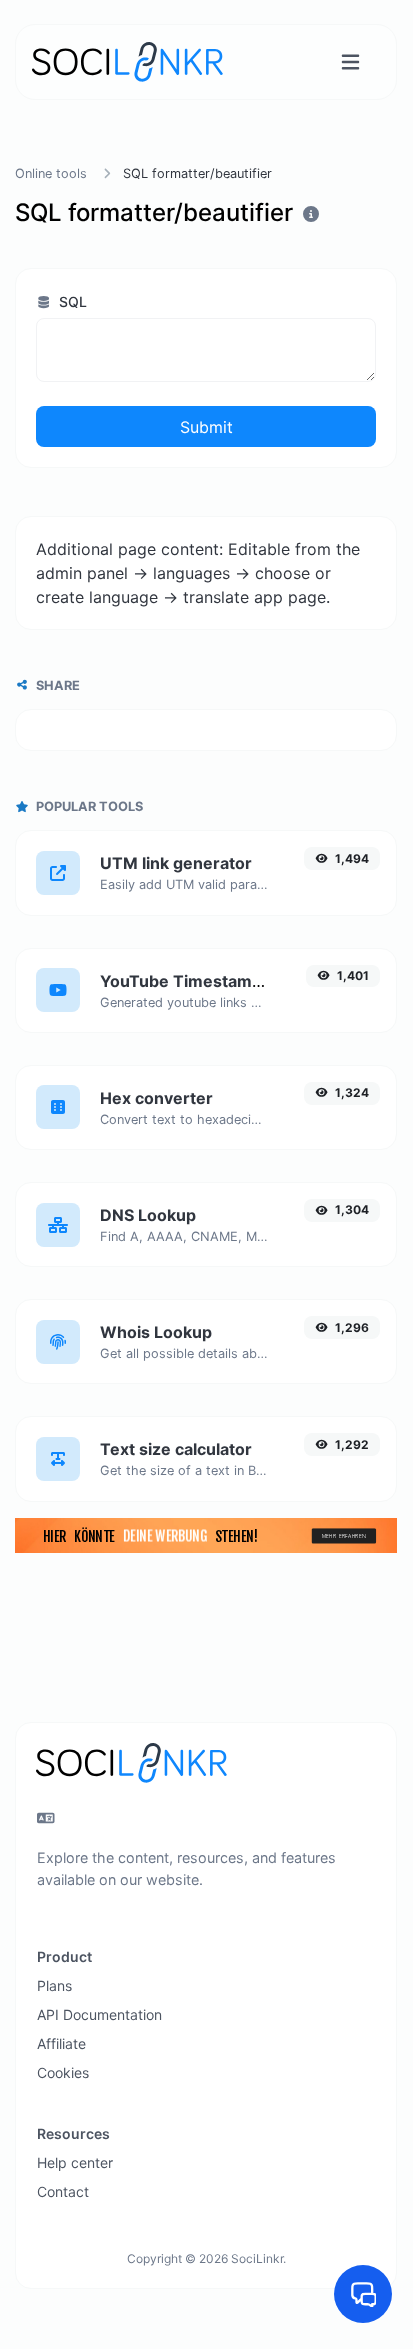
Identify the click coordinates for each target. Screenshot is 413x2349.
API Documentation (99, 2014)
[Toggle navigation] (350, 62)
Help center (75, 2162)
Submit (206, 427)
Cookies (63, 2072)
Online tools (51, 173)
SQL (71, 301)
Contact (63, 2191)
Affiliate (61, 2043)
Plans (54, 1985)
